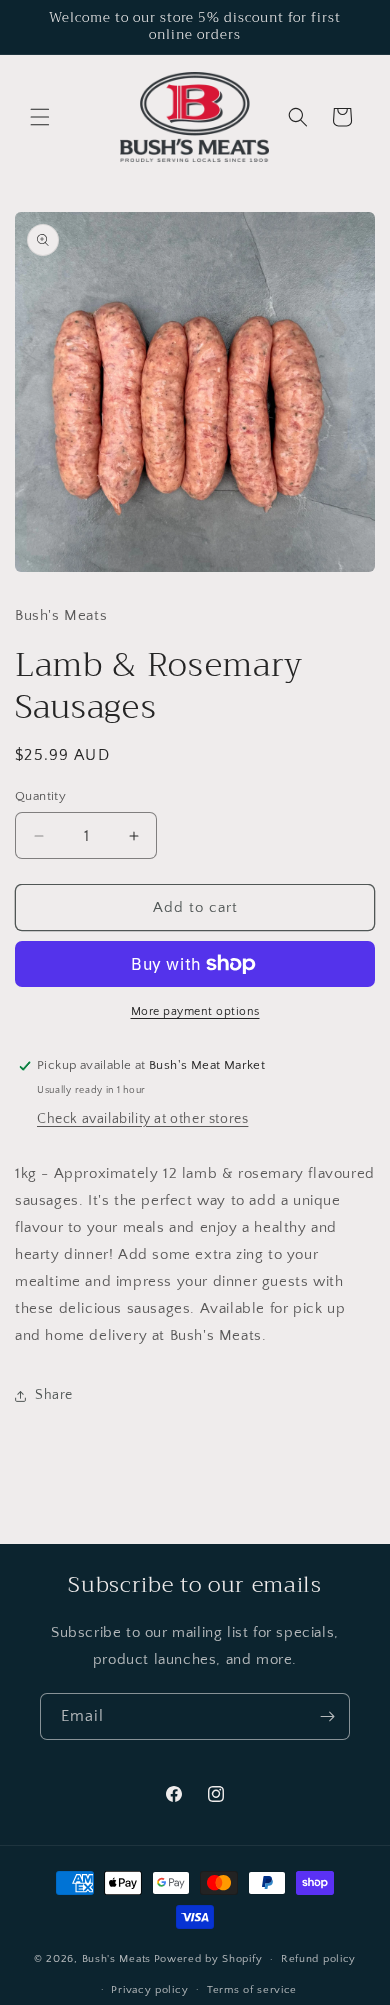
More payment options (195, 1011)
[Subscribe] (327, 1716)
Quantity (40, 796)
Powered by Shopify (208, 1959)
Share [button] (54, 1395)
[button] (40, 117)
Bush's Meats (116, 1959)
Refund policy (318, 1959)
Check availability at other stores (142, 1119)
